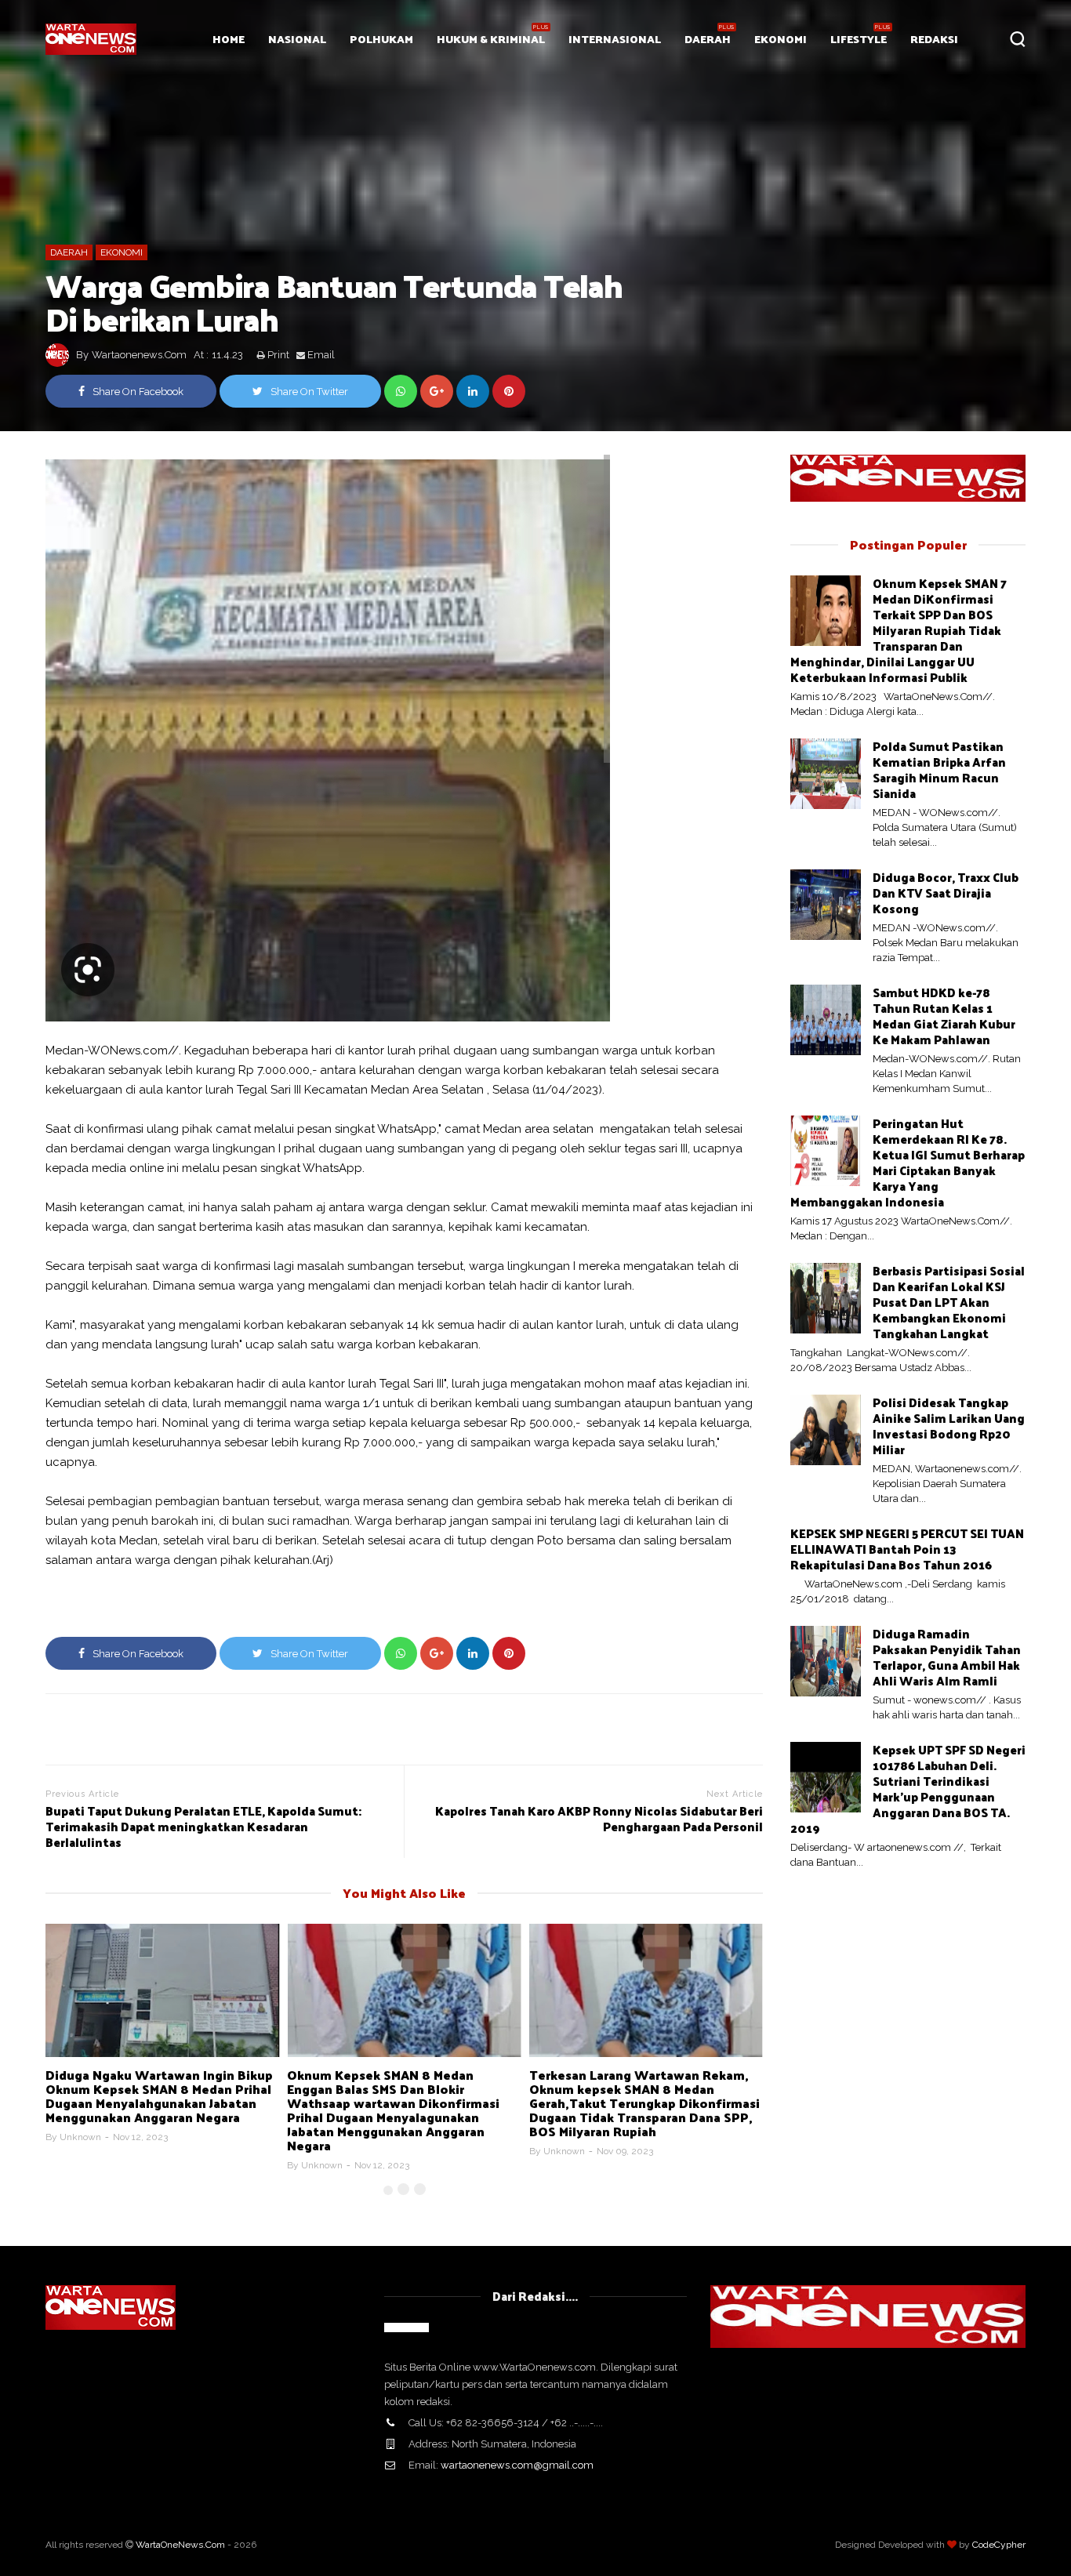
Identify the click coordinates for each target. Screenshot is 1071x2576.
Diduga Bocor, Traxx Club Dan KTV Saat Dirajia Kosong (946, 893)
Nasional (297, 39)
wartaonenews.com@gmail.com (517, 2465)
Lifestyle (859, 39)
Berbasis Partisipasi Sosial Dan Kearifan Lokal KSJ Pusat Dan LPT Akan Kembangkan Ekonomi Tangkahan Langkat (949, 1302)
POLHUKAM (381, 39)
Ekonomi (781, 39)
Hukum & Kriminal (491, 39)
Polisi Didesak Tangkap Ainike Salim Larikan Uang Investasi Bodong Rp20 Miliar (949, 1426)
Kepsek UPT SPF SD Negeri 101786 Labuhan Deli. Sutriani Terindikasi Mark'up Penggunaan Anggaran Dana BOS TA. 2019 (908, 1789)
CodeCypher (999, 2545)
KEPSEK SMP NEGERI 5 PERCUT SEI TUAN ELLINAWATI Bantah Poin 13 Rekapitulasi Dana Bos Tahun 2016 (907, 1549)
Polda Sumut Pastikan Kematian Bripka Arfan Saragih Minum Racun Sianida (939, 769)
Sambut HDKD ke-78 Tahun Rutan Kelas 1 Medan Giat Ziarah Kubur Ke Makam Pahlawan (944, 1016)
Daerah (708, 39)
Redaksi (934, 39)
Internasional (615, 39)
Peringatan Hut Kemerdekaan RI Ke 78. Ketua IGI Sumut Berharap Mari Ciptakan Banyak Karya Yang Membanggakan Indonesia (908, 1162)
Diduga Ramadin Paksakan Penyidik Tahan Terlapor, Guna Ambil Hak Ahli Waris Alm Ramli (947, 1657)
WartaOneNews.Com (180, 2545)
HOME (229, 39)
